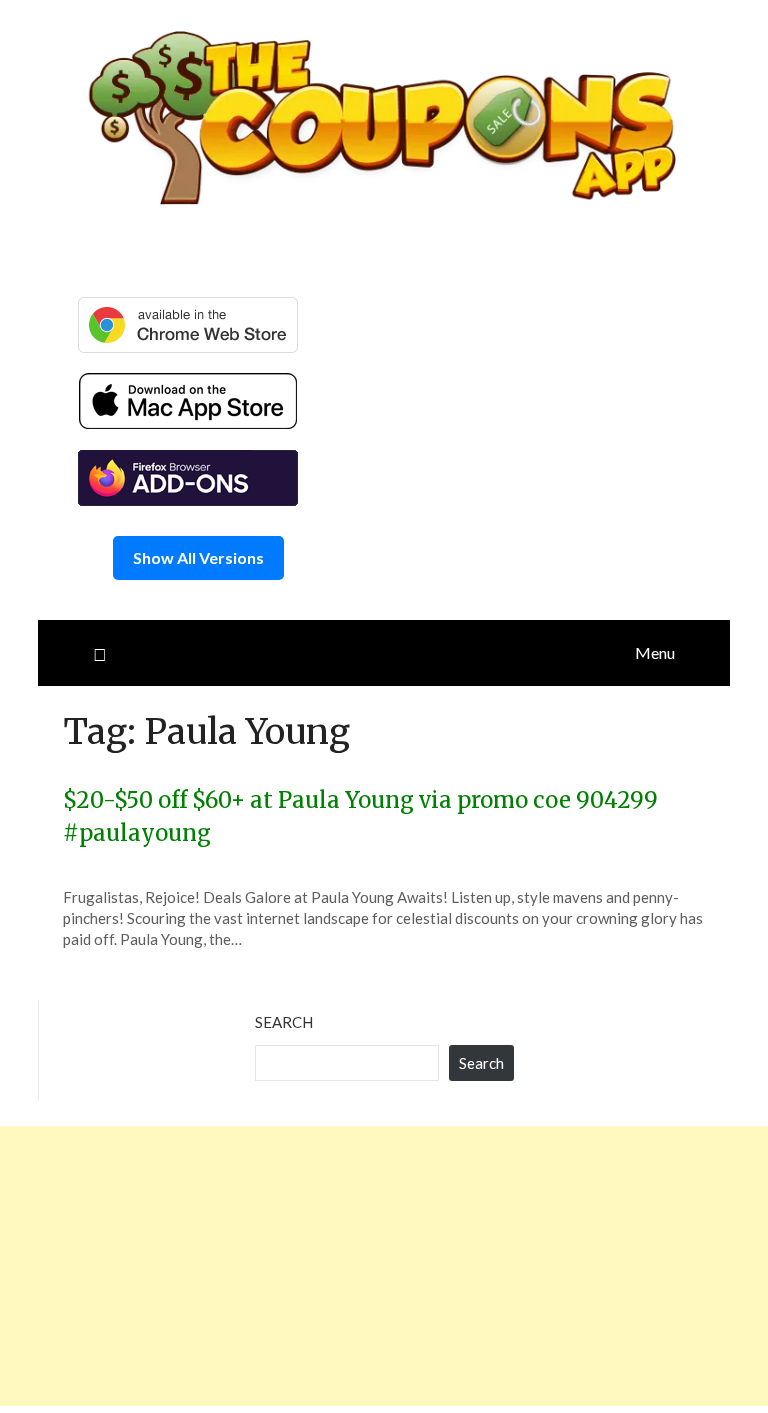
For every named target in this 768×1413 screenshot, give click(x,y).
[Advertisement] (384, 1266)
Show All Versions (198, 557)
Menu (655, 652)
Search (284, 1022)
